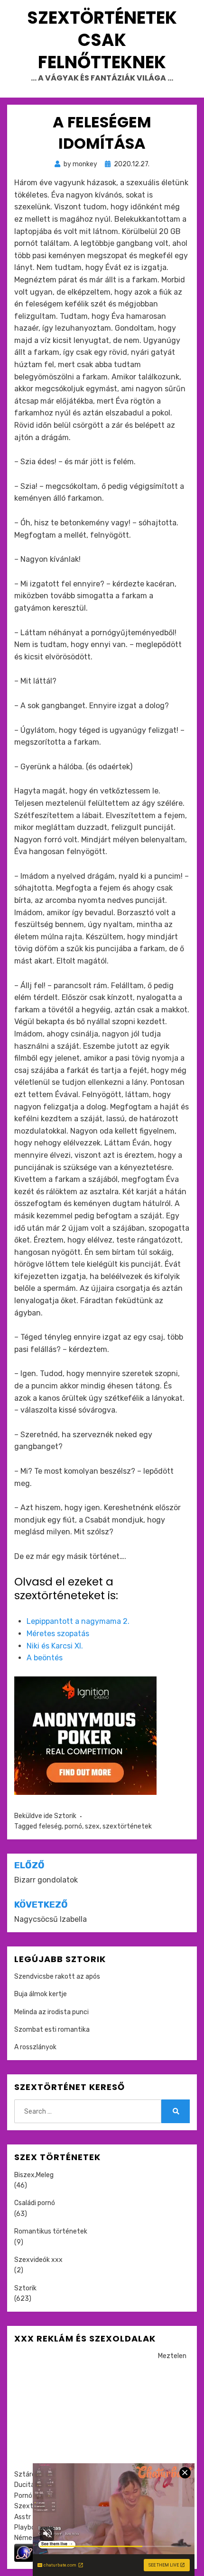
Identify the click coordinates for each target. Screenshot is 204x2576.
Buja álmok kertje (41, 1994)
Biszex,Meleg (34, 2175)
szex (92, 1826)
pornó (73, 1826)
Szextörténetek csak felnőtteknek (102, 40)
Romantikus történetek (51, 2231)
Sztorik (65, 1816)
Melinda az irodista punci (51, 2012)
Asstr (23, 2517)
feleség (50, 1826)
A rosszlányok (35, 2047)
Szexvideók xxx (38, 2260)
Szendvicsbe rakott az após (57, 1977)
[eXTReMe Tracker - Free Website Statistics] (24, 2552)
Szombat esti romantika (52, 2030)
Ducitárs (27, 2485)
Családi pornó (35, 2203)
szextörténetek (127, 1826)
